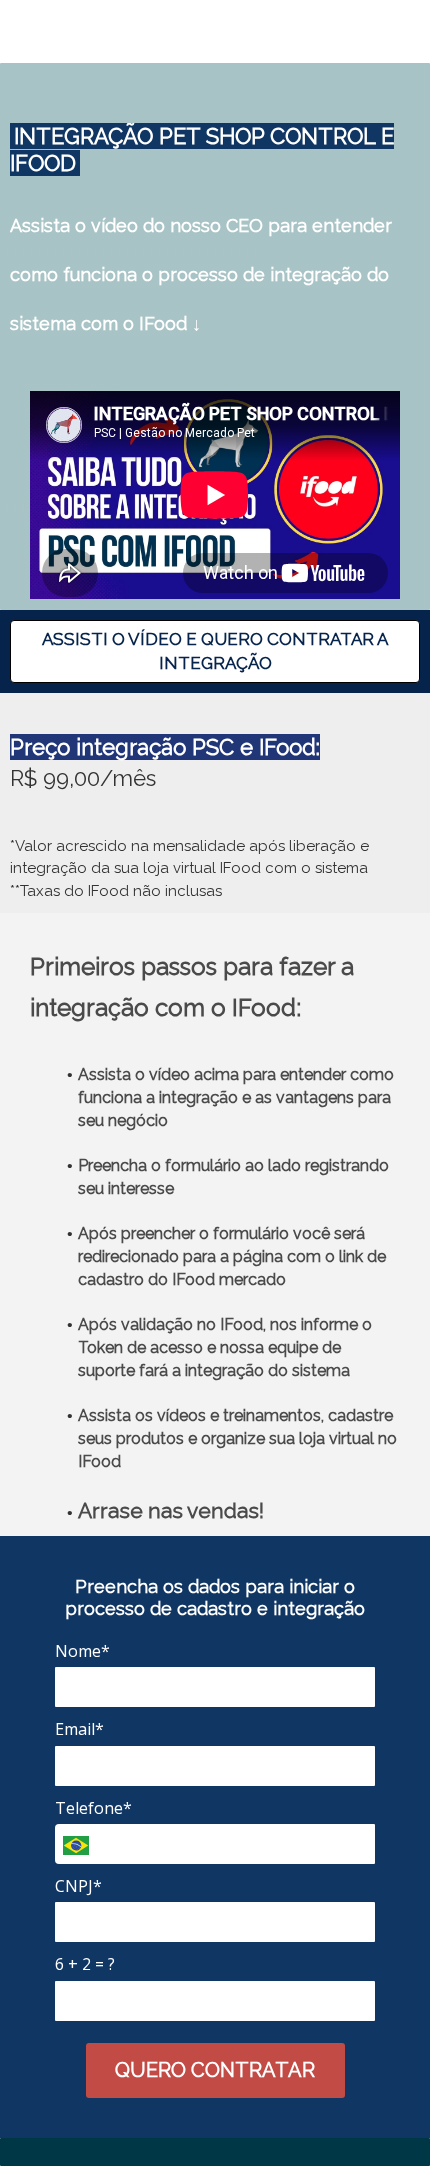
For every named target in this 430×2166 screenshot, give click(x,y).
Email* (79, 1729)
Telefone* (93, 1808)
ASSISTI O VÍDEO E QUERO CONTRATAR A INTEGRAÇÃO (215, 651)
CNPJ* (78, 1886)
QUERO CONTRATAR (215, 2070)
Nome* (82, 1651)
